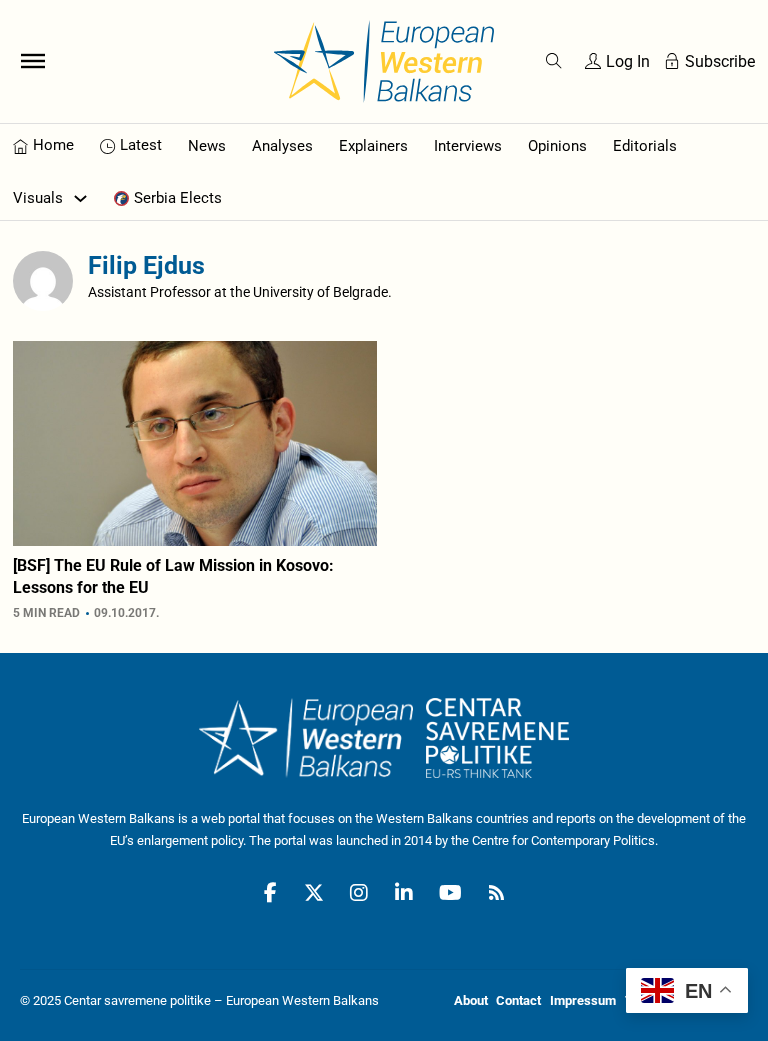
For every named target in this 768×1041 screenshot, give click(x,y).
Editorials (645, 146)
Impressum (583, 1000)
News (207, 146)
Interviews (468, 146)
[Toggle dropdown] (80, 198)
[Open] (33, 61)
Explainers (373, 146)
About (471, 1000)
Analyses (282, 146)
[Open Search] (554, 61)
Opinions (557, 146)
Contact (518, 1000)
